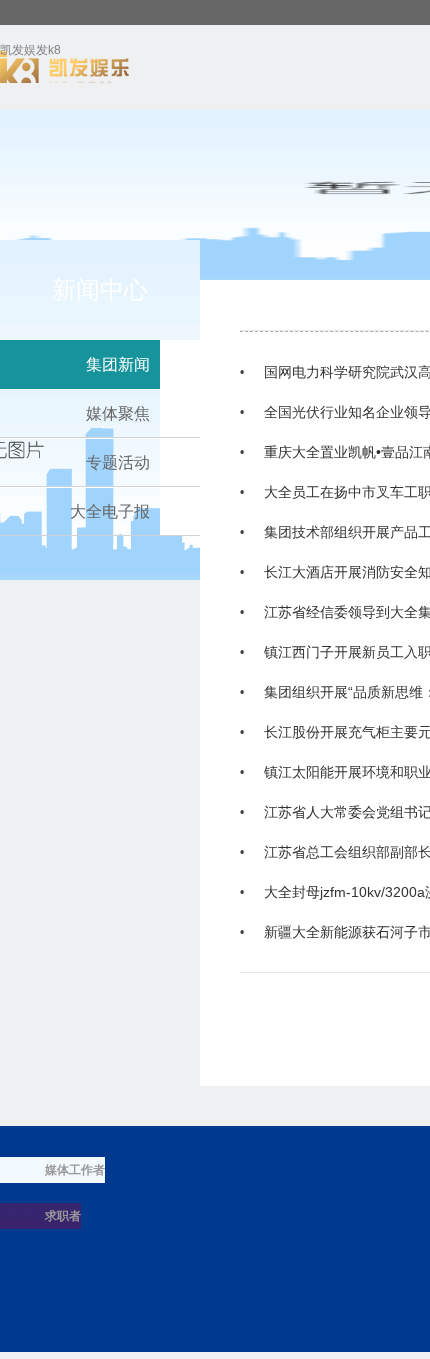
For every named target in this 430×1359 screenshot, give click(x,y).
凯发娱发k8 (30, 53)
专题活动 (118, 462)
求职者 (63, 1216)
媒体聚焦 (118, 413)
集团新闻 (118, 364)
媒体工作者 (75, 1170)
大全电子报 (110, 511)
